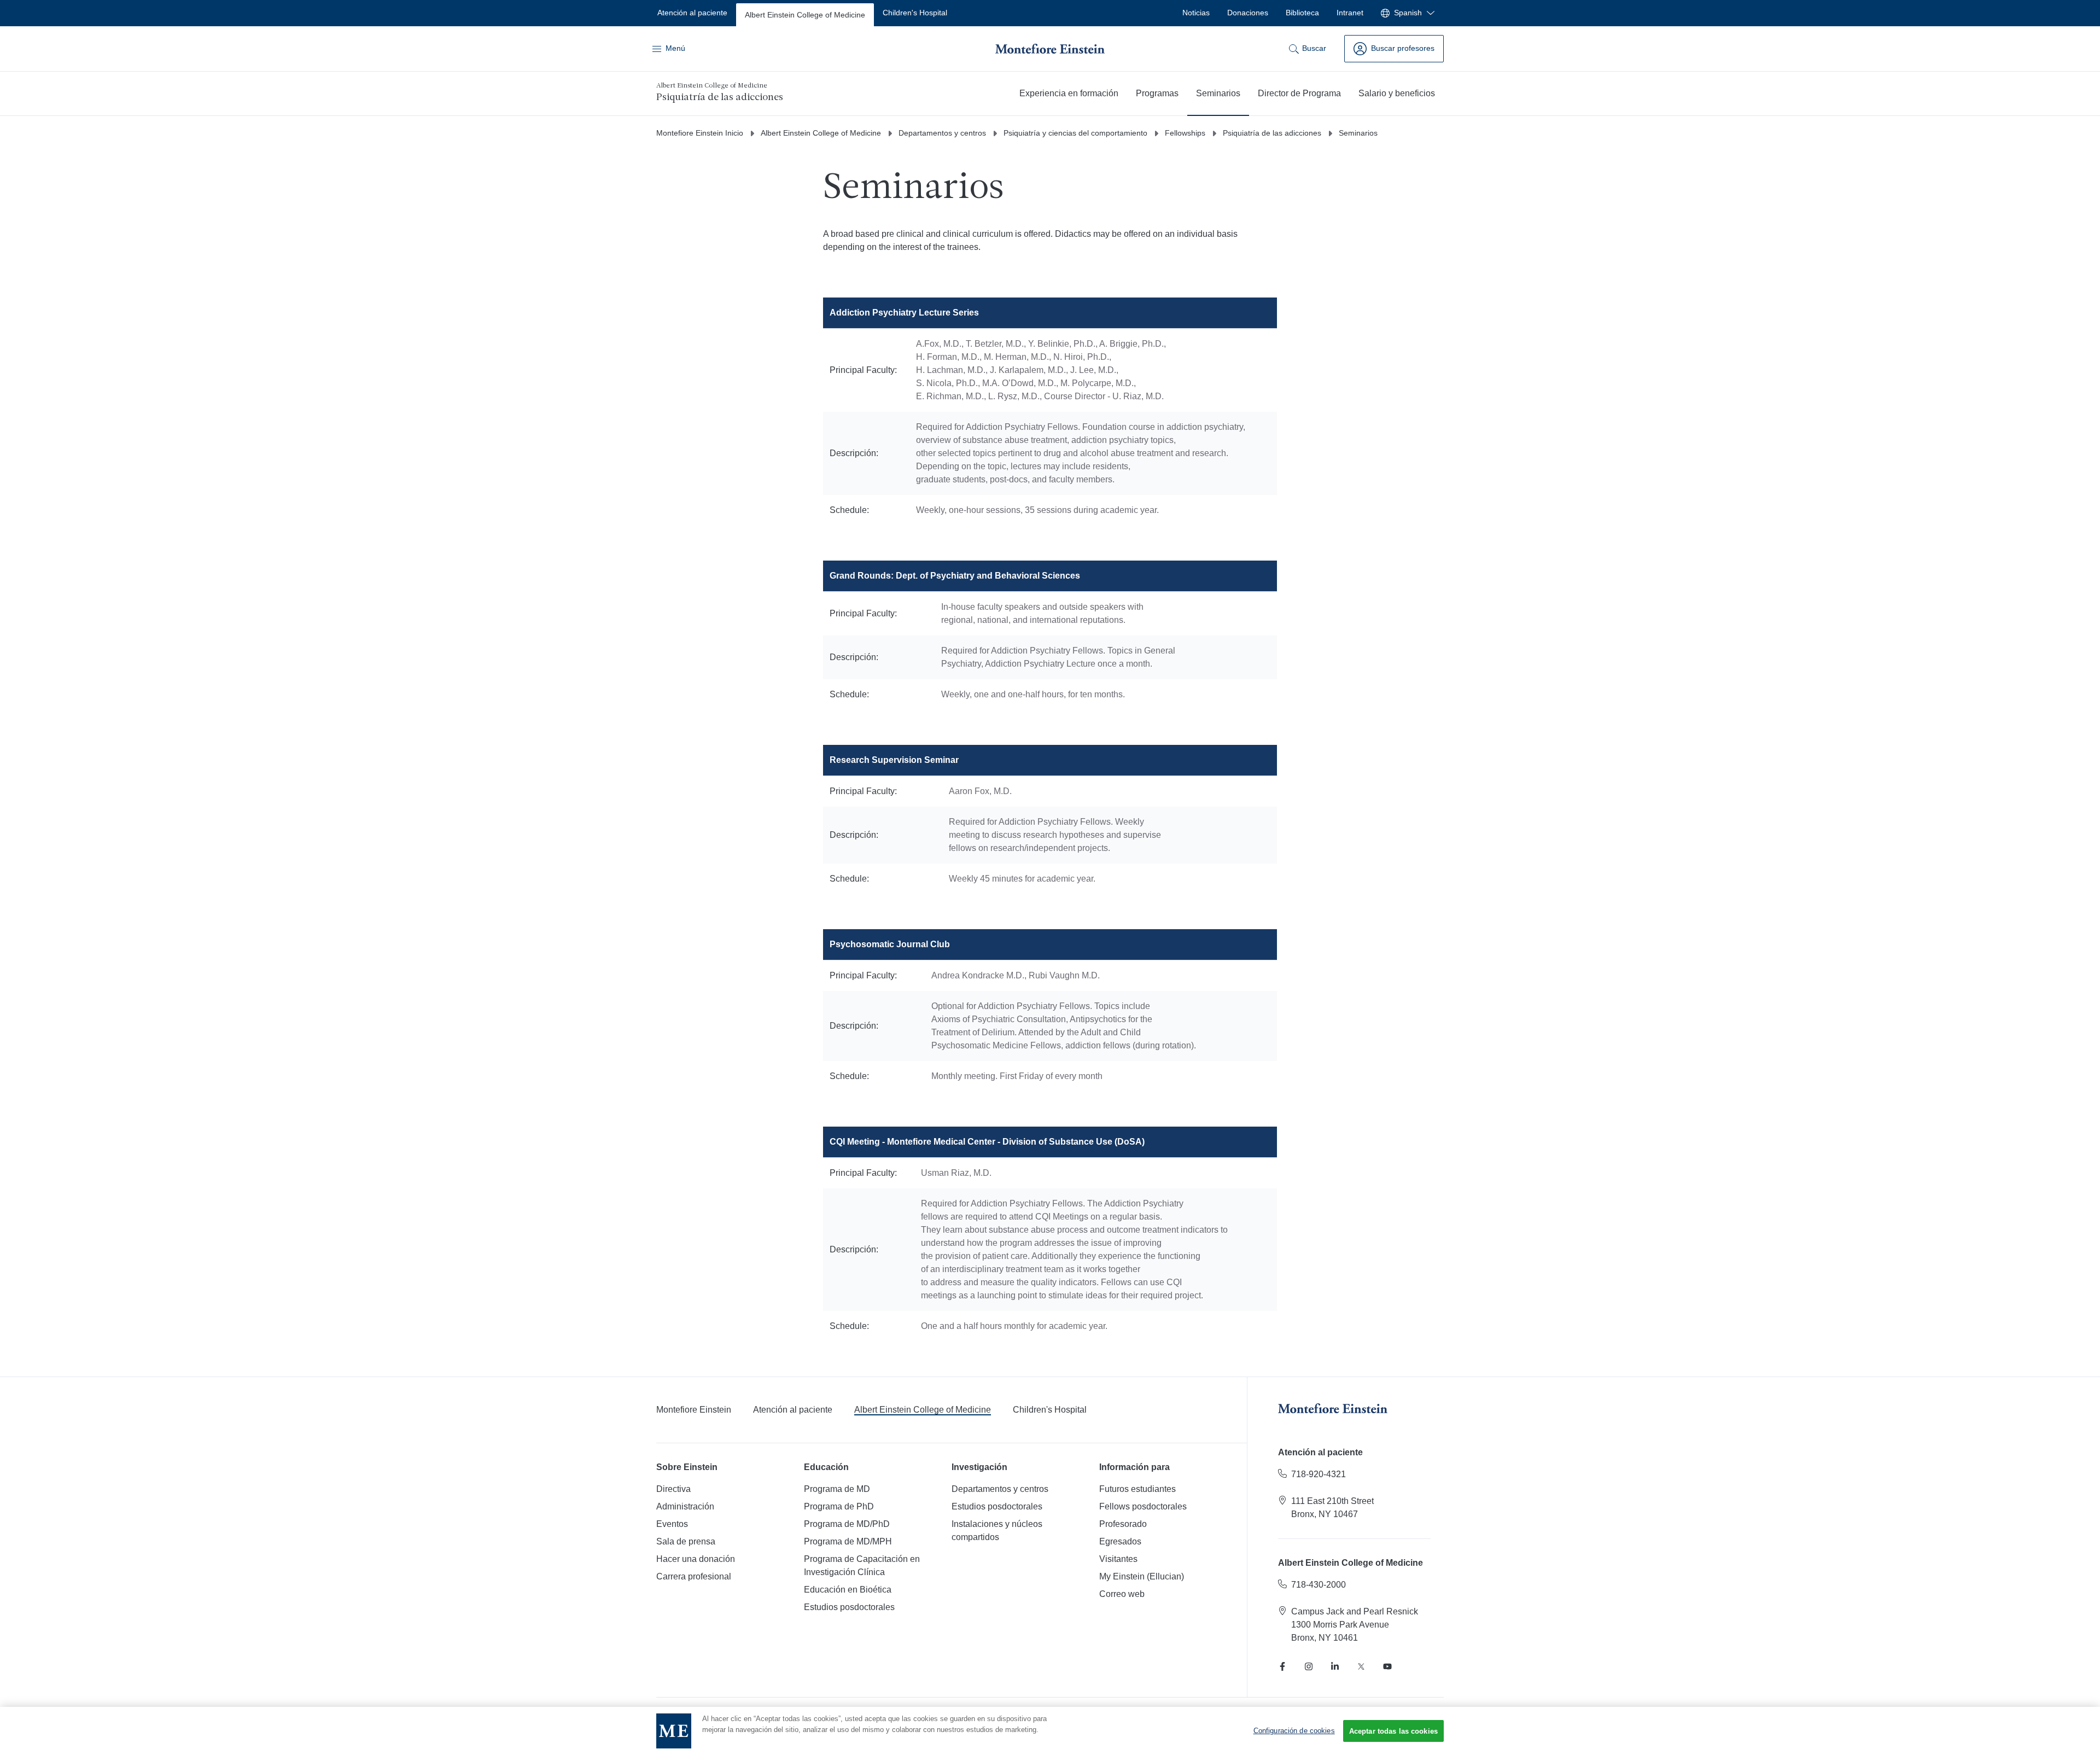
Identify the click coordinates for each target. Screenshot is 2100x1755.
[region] (1050, 1731)
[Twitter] (1361, 1666)
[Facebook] (1282, 1666)
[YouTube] (1387, 1666)
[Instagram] (1309, 1666)
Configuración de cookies (1294, 1731)
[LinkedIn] (1335, 1666)
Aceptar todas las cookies (1393, 1731)
